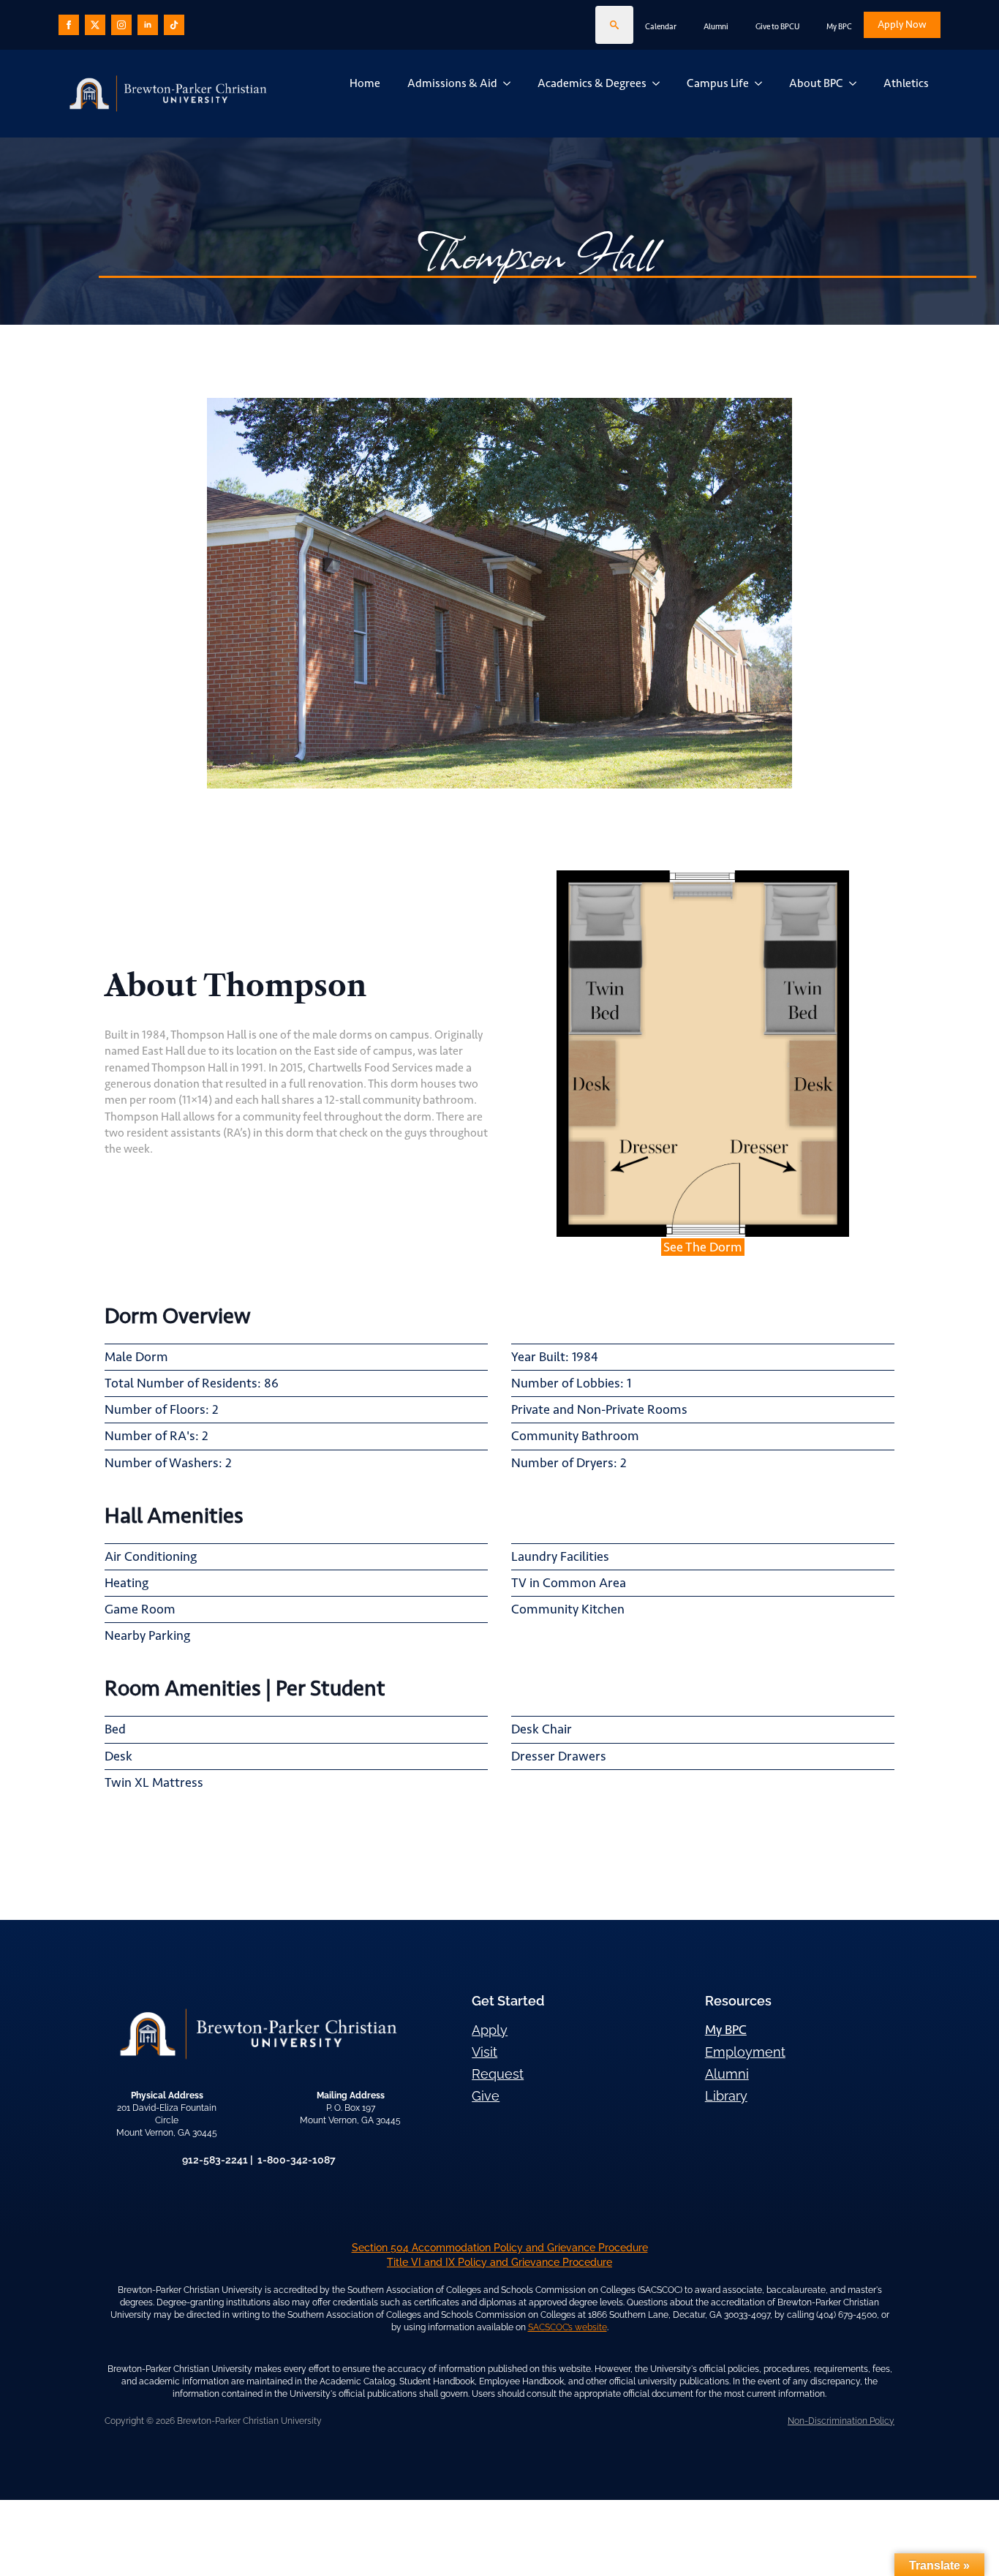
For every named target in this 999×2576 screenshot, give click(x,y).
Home (365, 83)
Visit (485, 2052)
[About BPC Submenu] (856, 83)
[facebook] (69, 25)
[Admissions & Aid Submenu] (510, 83)
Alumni (716, 27)
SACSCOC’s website (568, 2327)
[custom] (95, 25)
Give (486, 2096)
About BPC (816, 83)
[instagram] (121, 25)
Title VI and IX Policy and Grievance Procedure (499, 2262)
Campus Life (718, 83)
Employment (745, 2052)
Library (726, 2096)
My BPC (839, 27)
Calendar (661, 27)
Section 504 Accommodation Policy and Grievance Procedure (500, 2248)
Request (498, 2074)
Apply (490, 2030)
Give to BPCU (777, 27)
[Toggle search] (614, 25)
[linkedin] (148, 25)
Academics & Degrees (592, 83)
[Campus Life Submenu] (761, 83)
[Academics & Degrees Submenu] (659, 83)
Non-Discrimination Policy (841, 2421)
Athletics (906, 83)
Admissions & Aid (452, 83)
